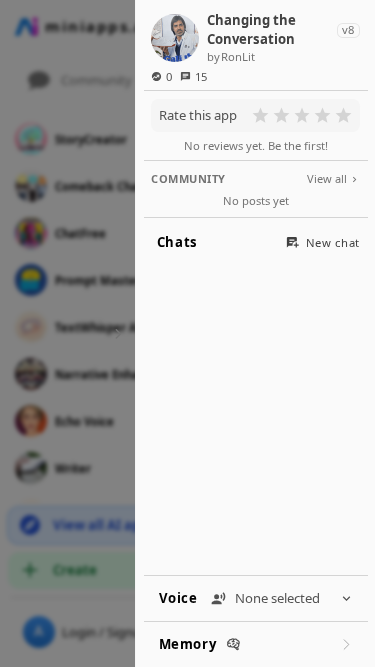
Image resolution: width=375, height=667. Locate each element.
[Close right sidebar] (115, 333)
